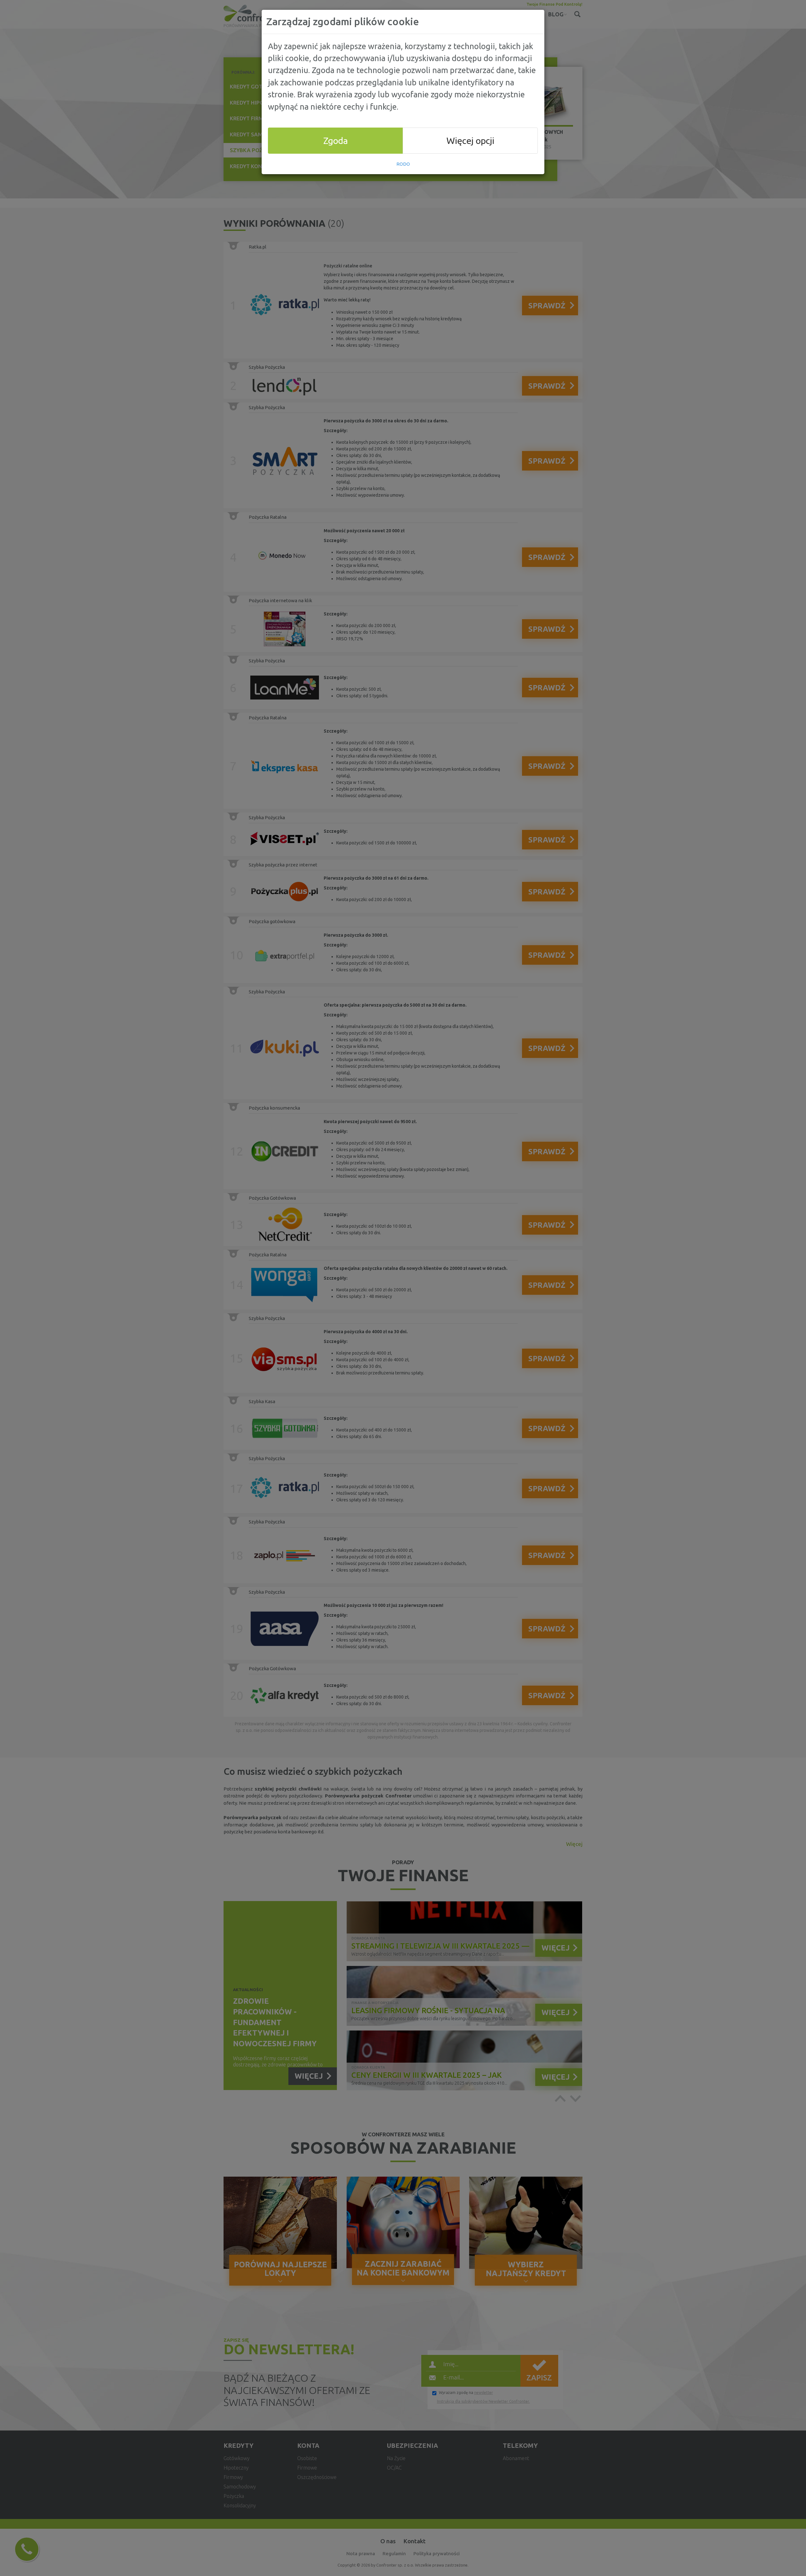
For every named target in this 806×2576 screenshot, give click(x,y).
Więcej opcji (470, 140)
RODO (403, 164)
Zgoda (336, 140)
